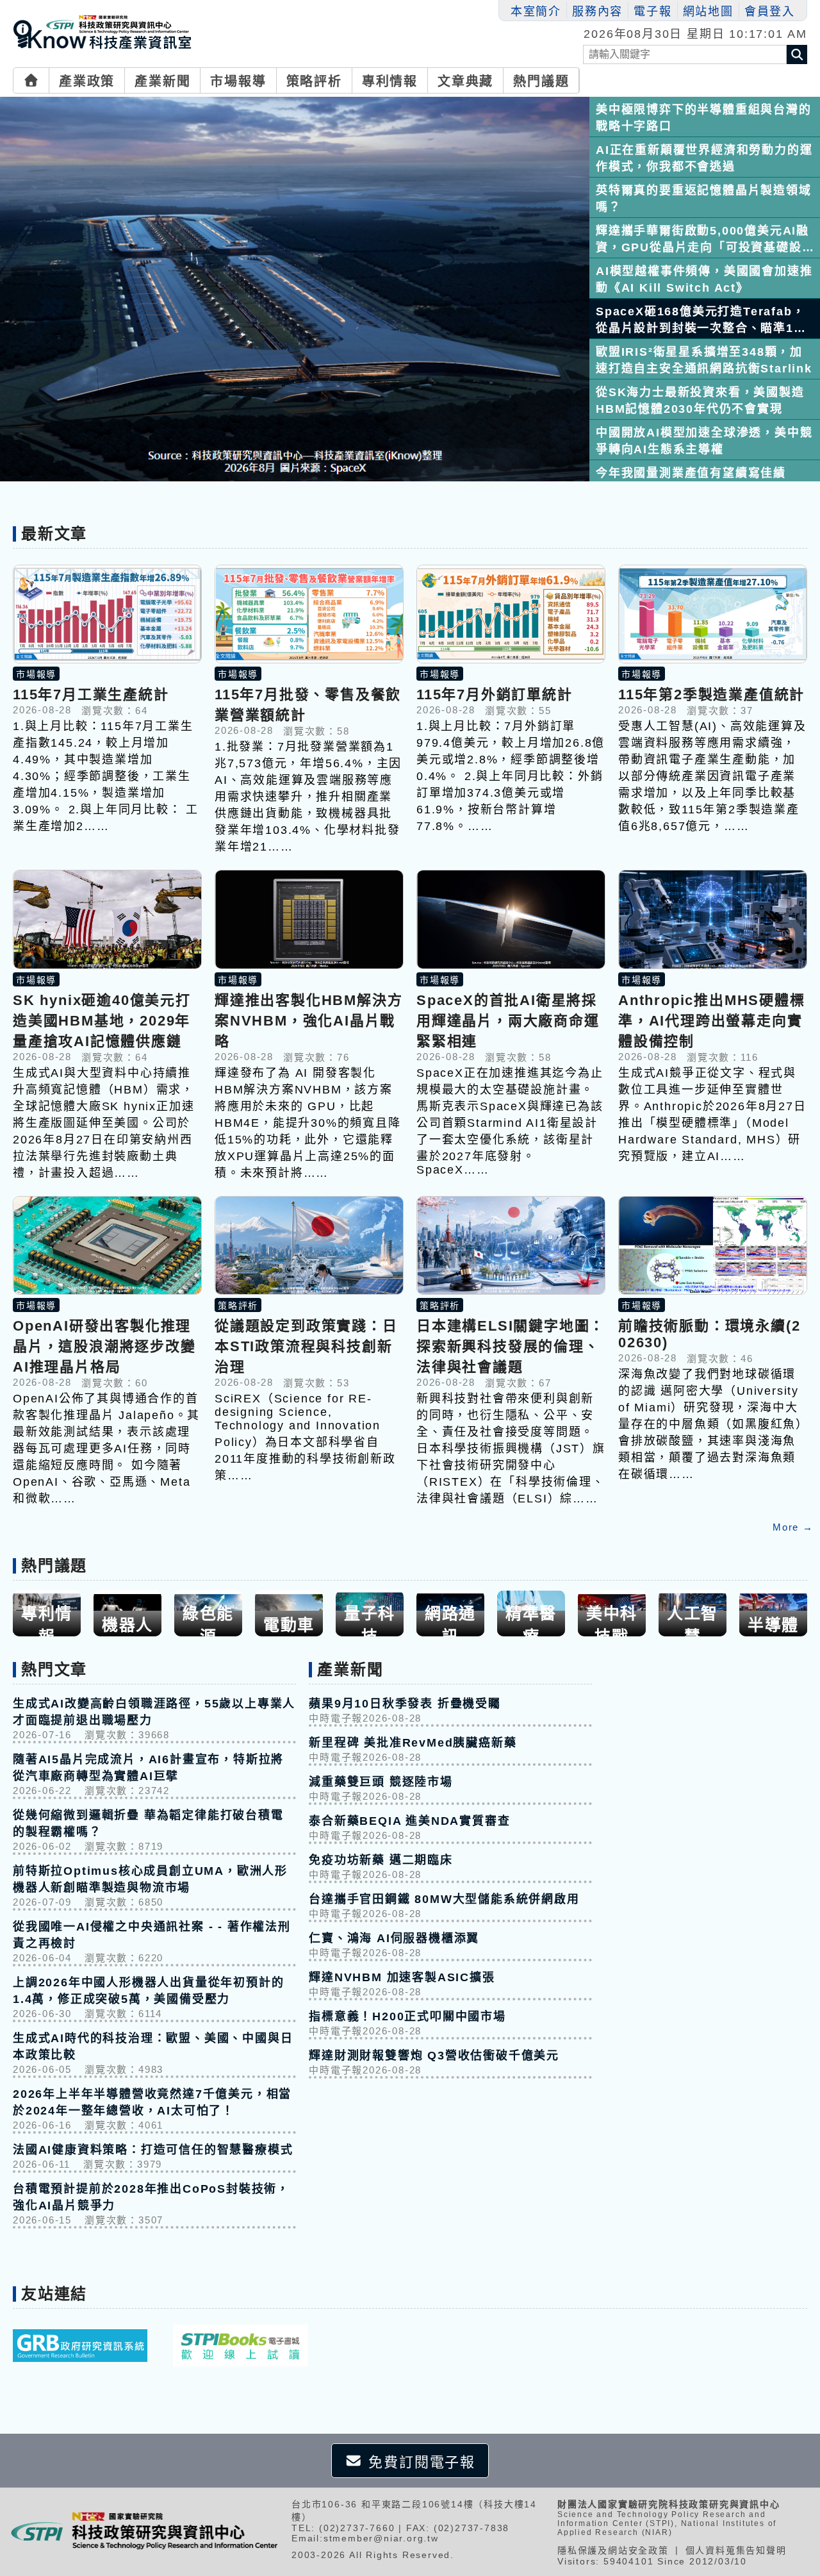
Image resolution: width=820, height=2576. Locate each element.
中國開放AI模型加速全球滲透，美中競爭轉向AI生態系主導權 (704, 441)
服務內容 (597, 12)
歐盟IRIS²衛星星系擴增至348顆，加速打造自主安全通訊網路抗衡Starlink (704, 360)
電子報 (652, 12)
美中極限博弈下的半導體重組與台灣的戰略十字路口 (704, 118)
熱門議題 (541, 81)
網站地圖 (708, 12)
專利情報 (390, 81)
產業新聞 (162, 81)
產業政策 (87, 81)
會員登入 (770, 12)
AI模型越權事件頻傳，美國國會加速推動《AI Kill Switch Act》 (704, 279)
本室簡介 (536, 12)
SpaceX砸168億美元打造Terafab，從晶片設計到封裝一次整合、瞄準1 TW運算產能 (700, 320)
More (793, 1527)
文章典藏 (465, 81)
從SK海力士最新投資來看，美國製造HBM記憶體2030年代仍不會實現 (700, 401)
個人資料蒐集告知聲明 (736, 2550)
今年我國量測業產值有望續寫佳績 (691, 473)
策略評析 (314, 81)
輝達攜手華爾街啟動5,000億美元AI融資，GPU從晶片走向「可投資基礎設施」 (702, 239)
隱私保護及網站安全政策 (613, 2550)
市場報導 (238, 81)
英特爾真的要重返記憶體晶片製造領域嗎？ (704, 199)
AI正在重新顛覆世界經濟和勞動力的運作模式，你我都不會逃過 (704, 158)
